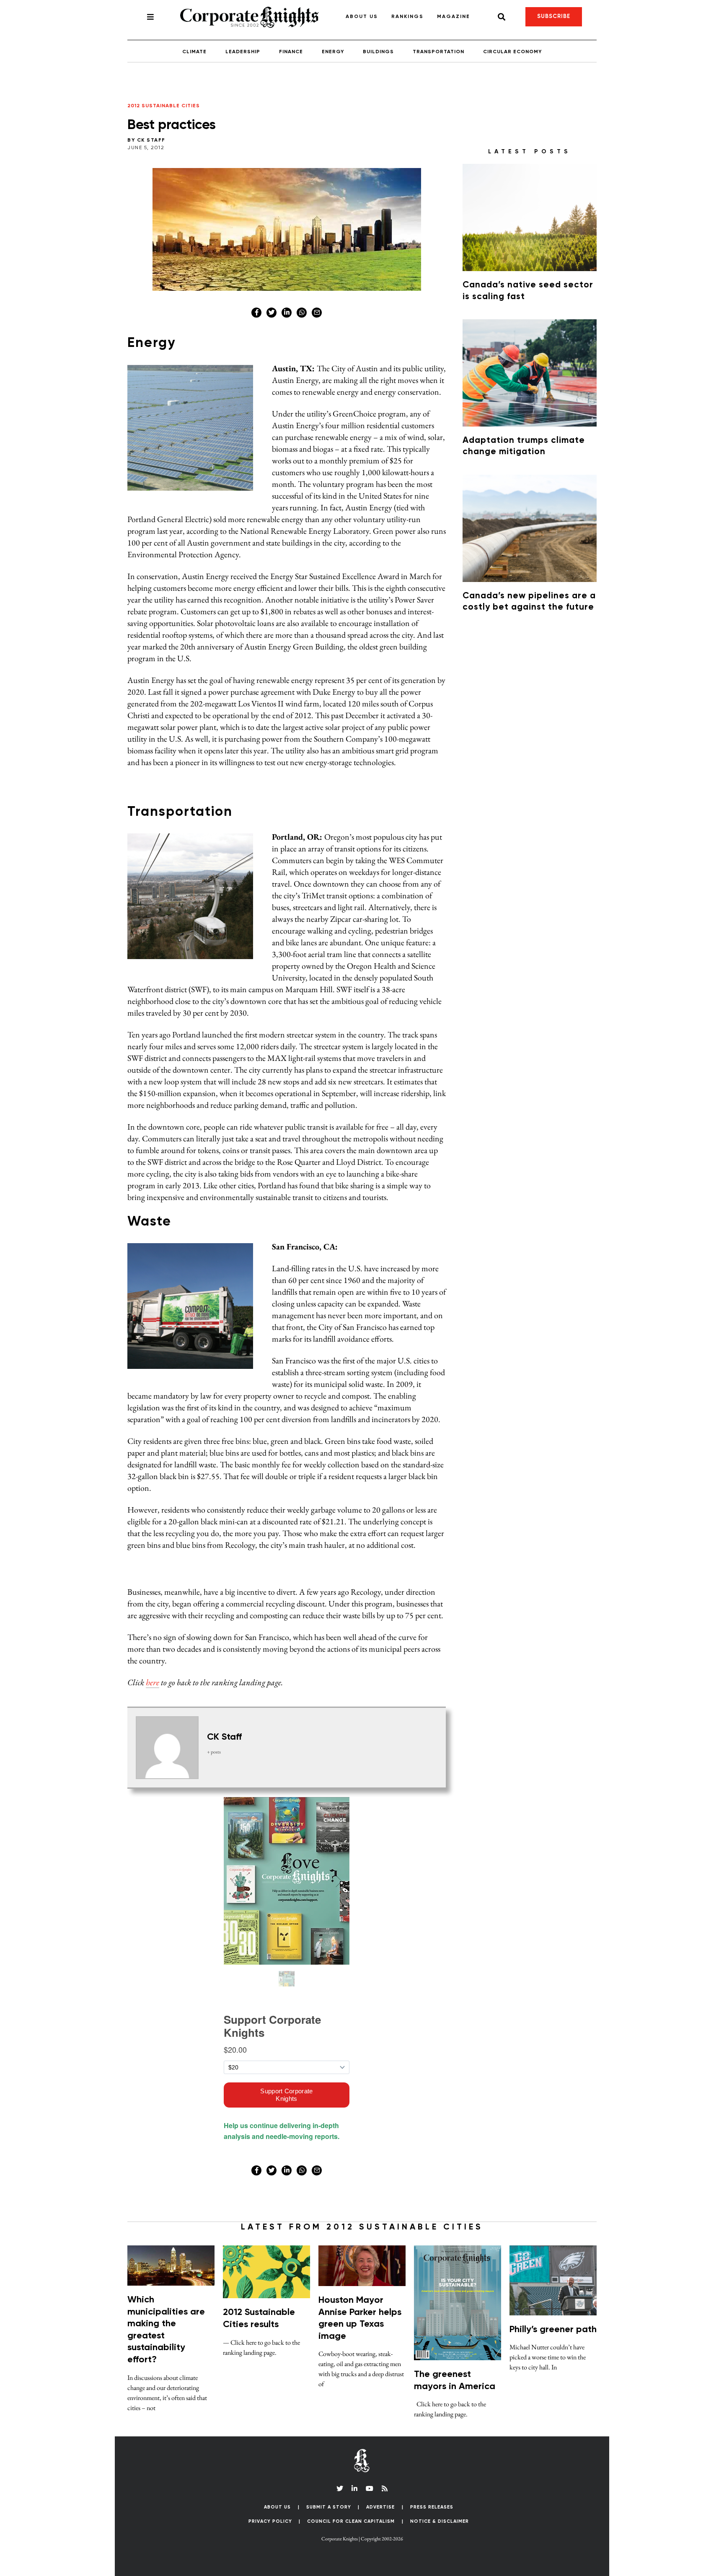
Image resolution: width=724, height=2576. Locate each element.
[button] (567, 528)
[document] (362, 1288)
